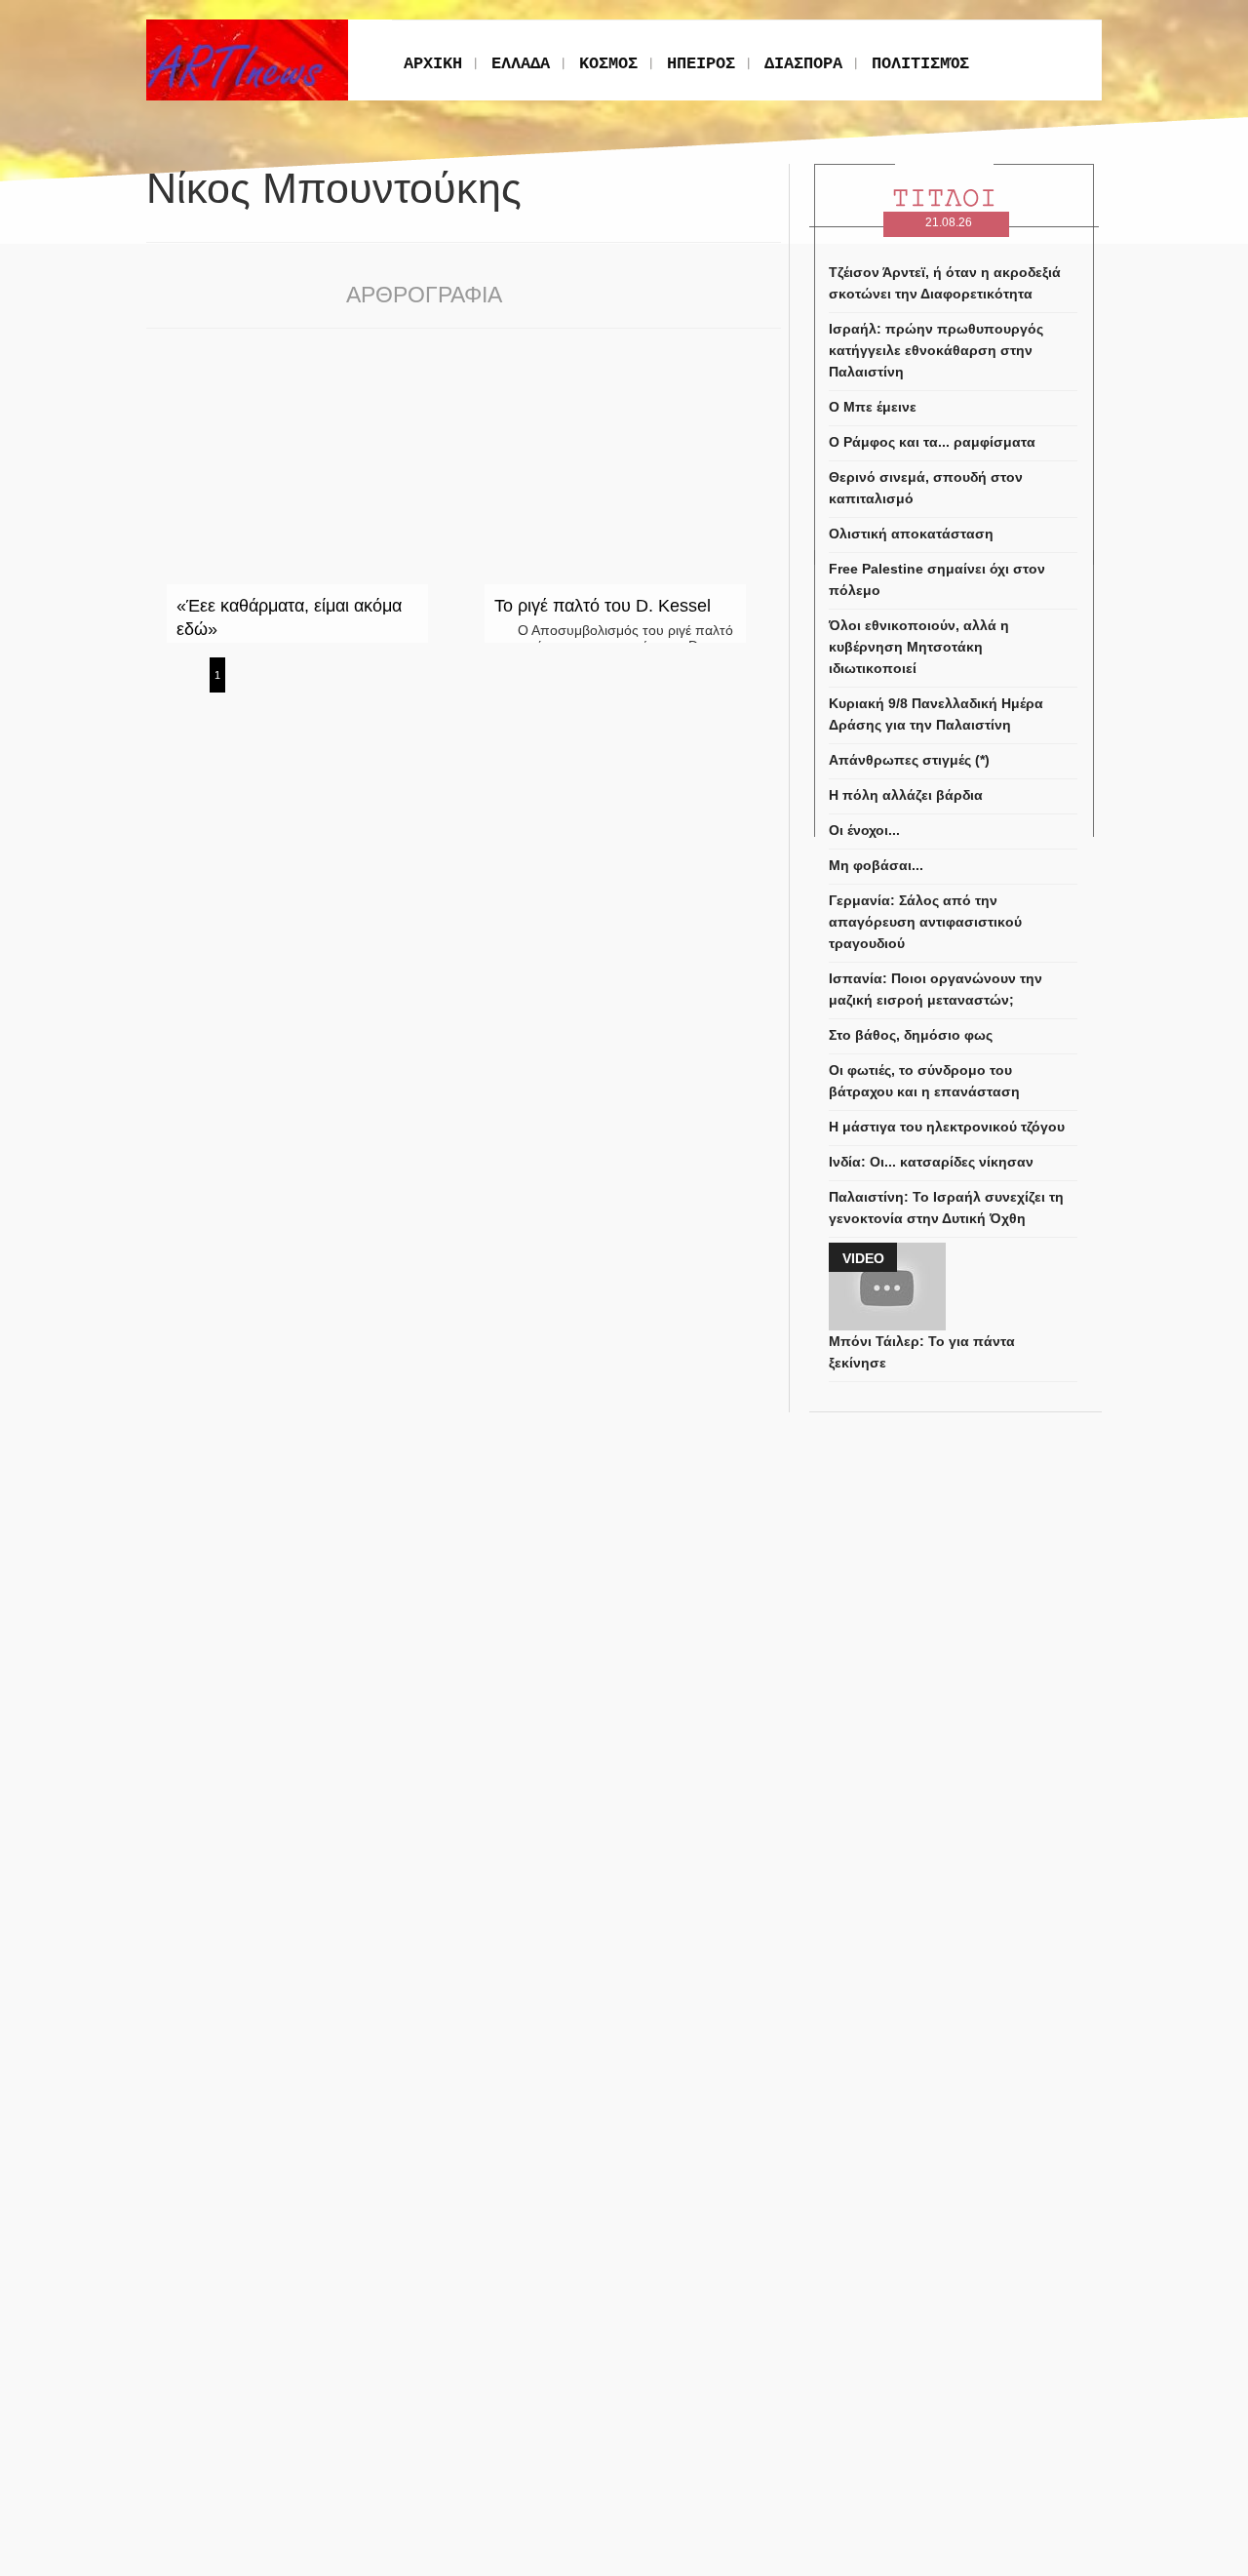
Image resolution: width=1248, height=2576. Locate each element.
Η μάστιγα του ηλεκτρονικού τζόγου (947, 1127)
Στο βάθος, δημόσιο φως (911, 1035)
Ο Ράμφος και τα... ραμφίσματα (932, 442)
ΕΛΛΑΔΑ (521, 64)
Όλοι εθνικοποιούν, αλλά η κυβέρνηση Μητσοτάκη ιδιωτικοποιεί (919, 647)
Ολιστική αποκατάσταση (911, 534)
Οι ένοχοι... (864, 830)
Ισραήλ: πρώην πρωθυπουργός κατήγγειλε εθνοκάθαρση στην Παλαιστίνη (936, 350)
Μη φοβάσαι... (876, 865)
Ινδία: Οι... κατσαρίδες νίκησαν (931, 1162)
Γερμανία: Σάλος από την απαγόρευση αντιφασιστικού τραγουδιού (925, 922)
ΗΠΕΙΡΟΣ (701, 64)
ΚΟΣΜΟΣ (608, 64)
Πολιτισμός (920, 64)
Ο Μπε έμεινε (873, 407)
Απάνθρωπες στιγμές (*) (909, 760)
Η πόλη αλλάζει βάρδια (906, 795)
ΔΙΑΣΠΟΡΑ (803, 64)
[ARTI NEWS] (247, 27)
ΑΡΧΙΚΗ (433, 64)
